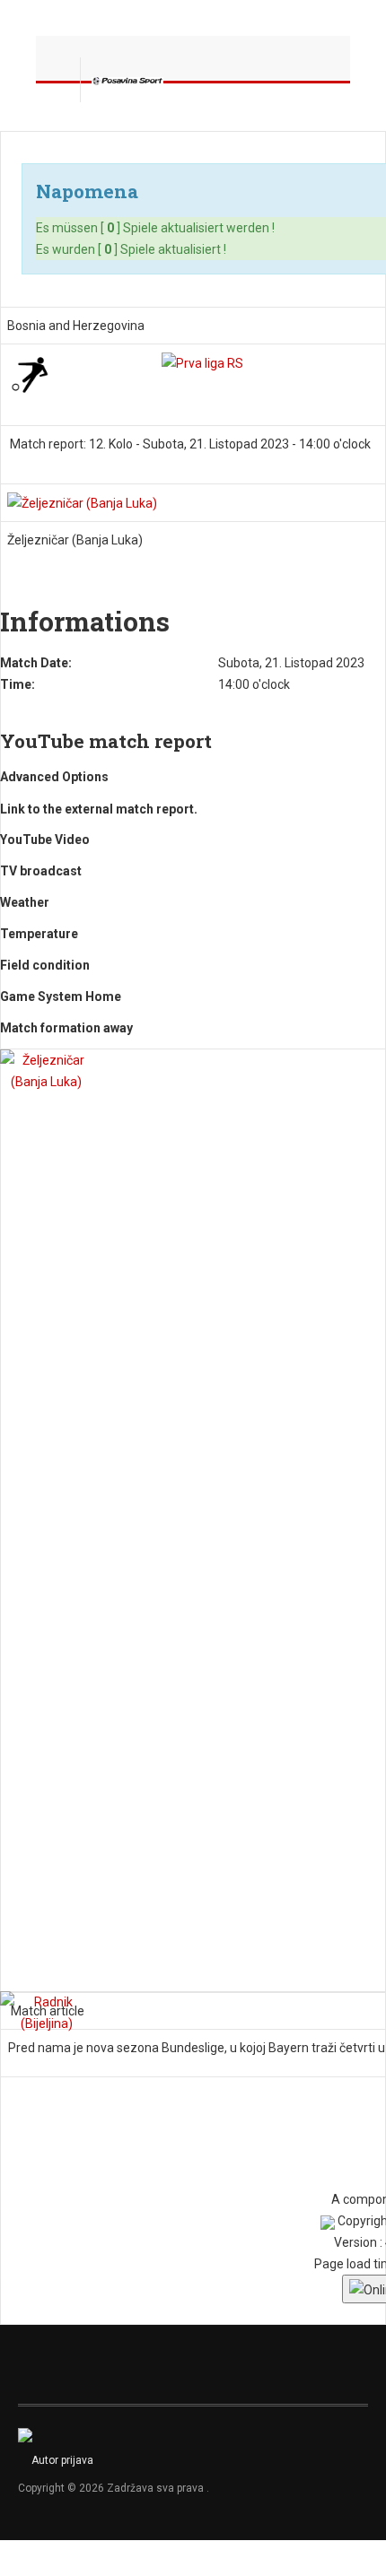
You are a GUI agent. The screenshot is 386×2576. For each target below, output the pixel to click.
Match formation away (66, 1028)
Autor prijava (62, 2460)
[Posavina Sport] (127, 80)
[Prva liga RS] (202, 362)
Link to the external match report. (99, 809)
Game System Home (61, 996)
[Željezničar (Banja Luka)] (82, 502)
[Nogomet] (30, 372)
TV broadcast (41, 871)
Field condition (45, 965)
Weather (25, 902)
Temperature (39, 934)
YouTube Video (45, 840)
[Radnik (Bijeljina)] (46, 2012)
